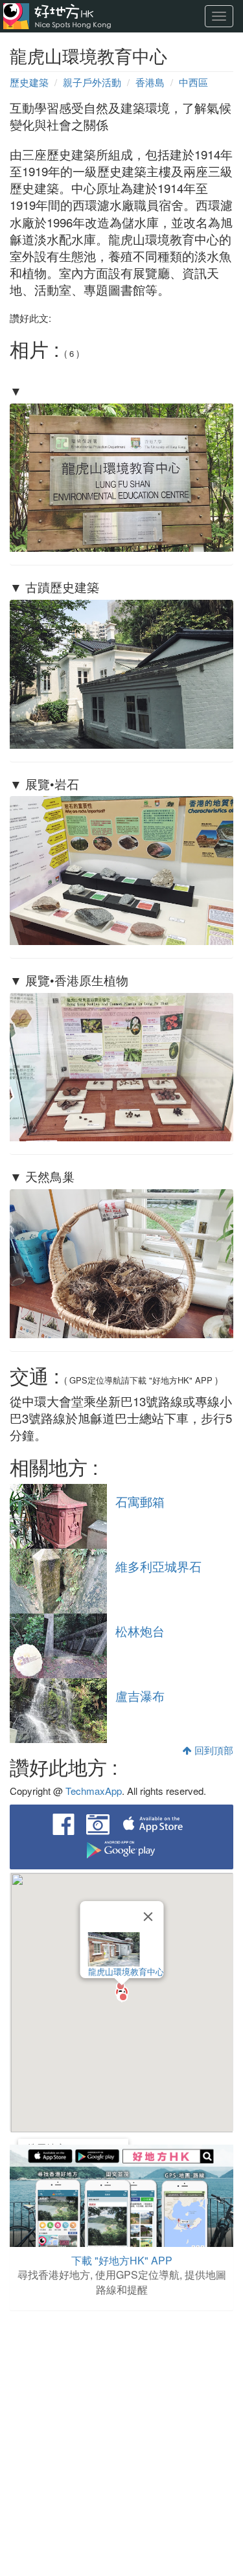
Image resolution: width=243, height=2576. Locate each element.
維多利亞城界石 (158, 1566)
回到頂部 (213, 1750)
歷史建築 (29, 82)
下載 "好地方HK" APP (122, 2260)
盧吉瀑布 (140, 1696)
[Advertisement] (121, 2445)
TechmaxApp (94, 1791)
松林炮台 (140, 1631)
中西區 (193, 82)
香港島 (150, 82)
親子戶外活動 (92, 82)
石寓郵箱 (140, 1501)
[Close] (148, 1917)
